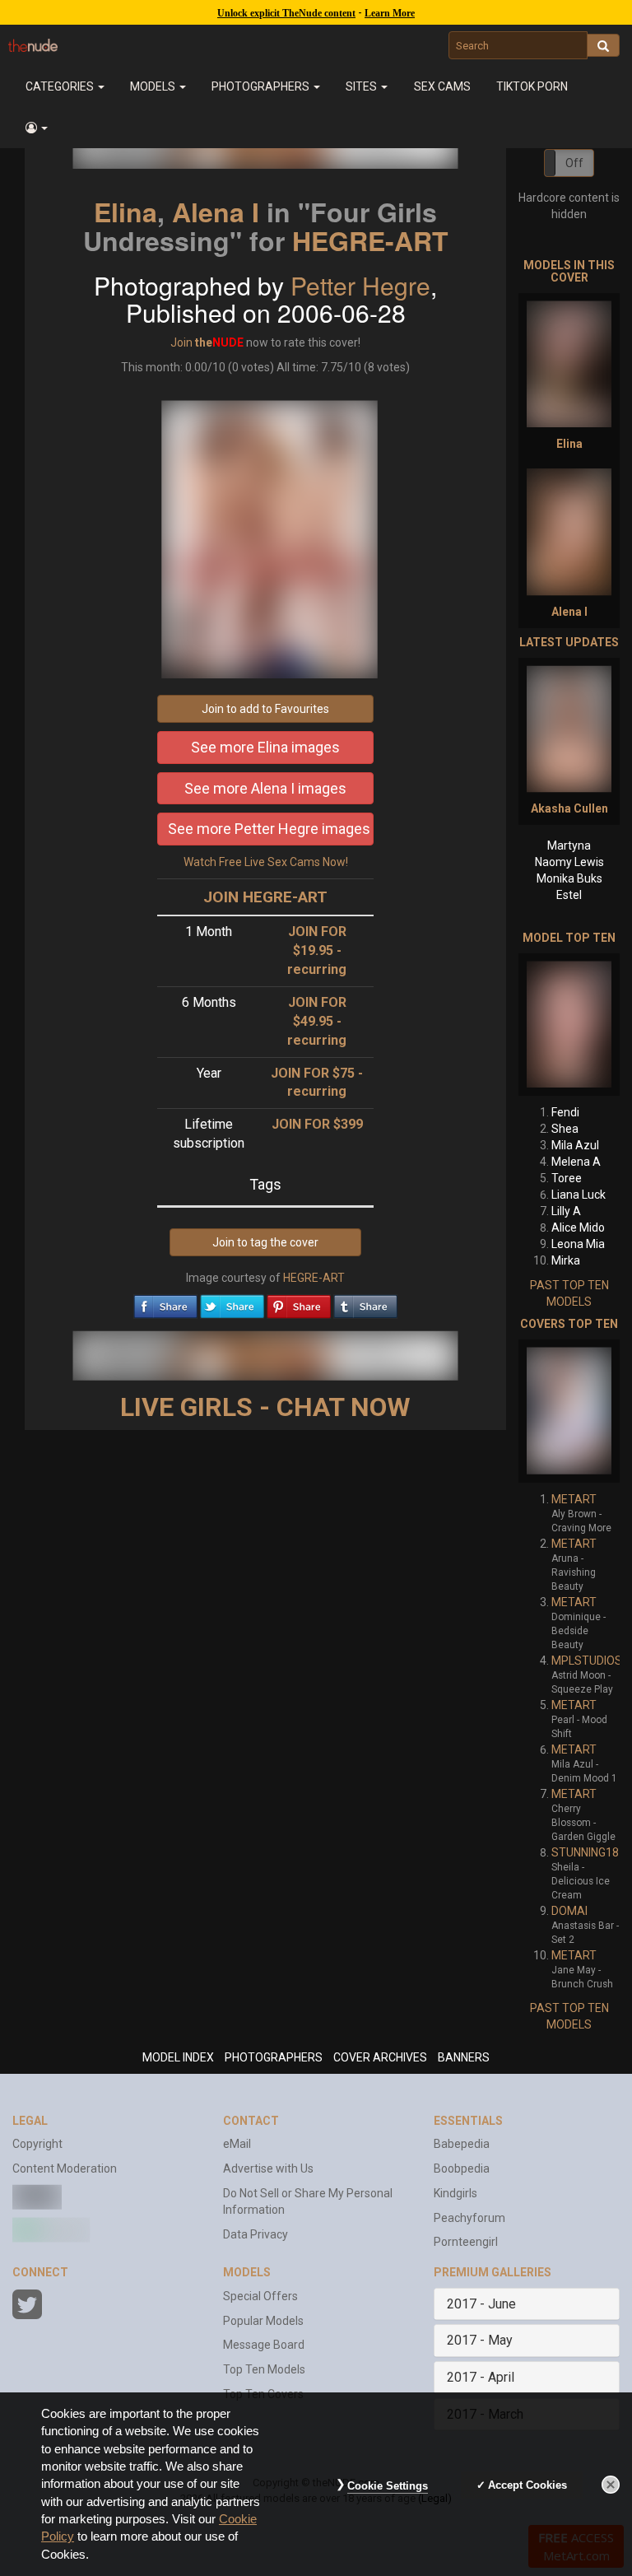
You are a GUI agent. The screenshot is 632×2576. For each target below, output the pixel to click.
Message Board (264, 2345)
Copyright (37, 2144)
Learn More (390, 13)
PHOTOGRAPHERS (274, 2057)
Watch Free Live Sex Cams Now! (266, 862)
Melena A (576, 1162)
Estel (569, 895)
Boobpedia (462, 2168)
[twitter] (232, 1302)
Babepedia (462, 2144)
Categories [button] (61, 86)
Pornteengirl (466, 2242)
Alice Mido (578, 1227)
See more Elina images (265, 747)
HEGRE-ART (370, 240)
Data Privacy (256, 2234)
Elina (125, 212)
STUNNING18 (585, 1852)
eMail (237, 2144)
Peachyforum (469, 2218)
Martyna (569, 845)
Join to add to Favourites (265, 709)
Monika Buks (569, 878)
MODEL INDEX (178, 2057)
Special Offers (260, 2296)
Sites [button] (362, 86)
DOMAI (569, 1911)
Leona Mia (578, 1244)
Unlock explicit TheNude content (286, 13)
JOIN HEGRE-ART (265, 897)
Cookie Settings (388, 2486)
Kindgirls (455, 2193)
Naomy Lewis (569, 862)
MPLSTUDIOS (587, 1661)
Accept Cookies (527, 2485)
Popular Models (263, 2321)
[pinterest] (299, 1302)
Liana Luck (579, 1195)
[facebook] (165, 1302)
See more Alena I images (265, 788)
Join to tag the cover (265, 1242)
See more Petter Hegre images (269, 829)
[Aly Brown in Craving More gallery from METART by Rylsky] (569, 1411)
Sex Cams (442, 86)
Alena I (216, 212)
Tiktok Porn (532, 86)
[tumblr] (365, 1302)
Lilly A (566, 1211)
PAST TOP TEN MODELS (569, 1293)
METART (574, 1499)
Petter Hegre (360, 285)
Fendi (565, 1112)
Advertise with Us (268, 2168)
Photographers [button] (262, 86)
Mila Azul (575, 1145)
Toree (567, 1178)
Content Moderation (65, 2168)
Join (181, 342)
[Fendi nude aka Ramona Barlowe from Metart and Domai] (569, 1025)
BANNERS (464, 2057)
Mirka (566, 1260)
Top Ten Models (264, 2369)
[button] (36, 128)
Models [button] (154, 86)
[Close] (611, 2485)
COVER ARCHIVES (380, 2057)
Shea (565, 1129)
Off (574, 163)
